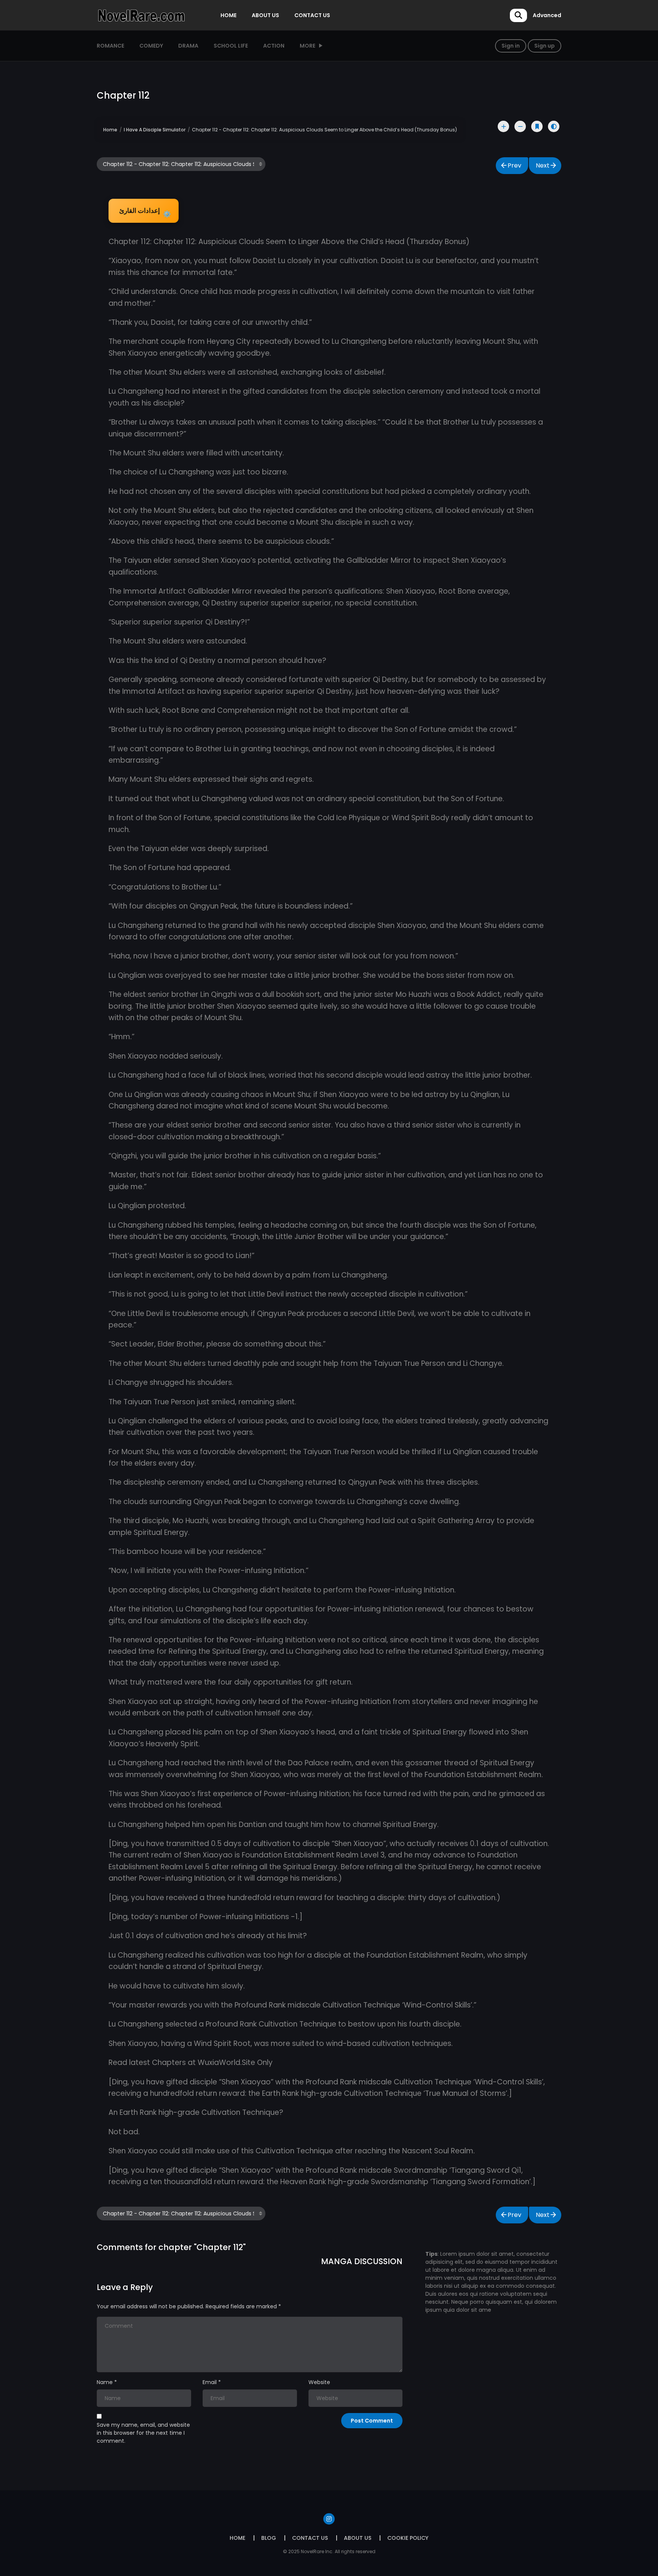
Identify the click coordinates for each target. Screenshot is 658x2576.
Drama (188, 46)
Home (110, 130)
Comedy (151, 46)
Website (319, 2382)
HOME (228, 15)
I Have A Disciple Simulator (155, 130)
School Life (231, 46)
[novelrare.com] (141, 15)
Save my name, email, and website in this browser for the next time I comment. (143, 2433)
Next (543, 165)
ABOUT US (265, 15)
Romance (110, 46)
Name (105, 2382)
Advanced (547, 15)
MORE (307, 46)
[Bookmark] (537, 126)
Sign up (545, 46)
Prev (514, 165)
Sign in (511, 46)
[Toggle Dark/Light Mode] (554, 126)
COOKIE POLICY (408, 2538)
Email (210, 2382)
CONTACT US (312, 15)
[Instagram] (329, 2519)
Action (274, 46)
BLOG (269, 2538)
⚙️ (145, 212)
